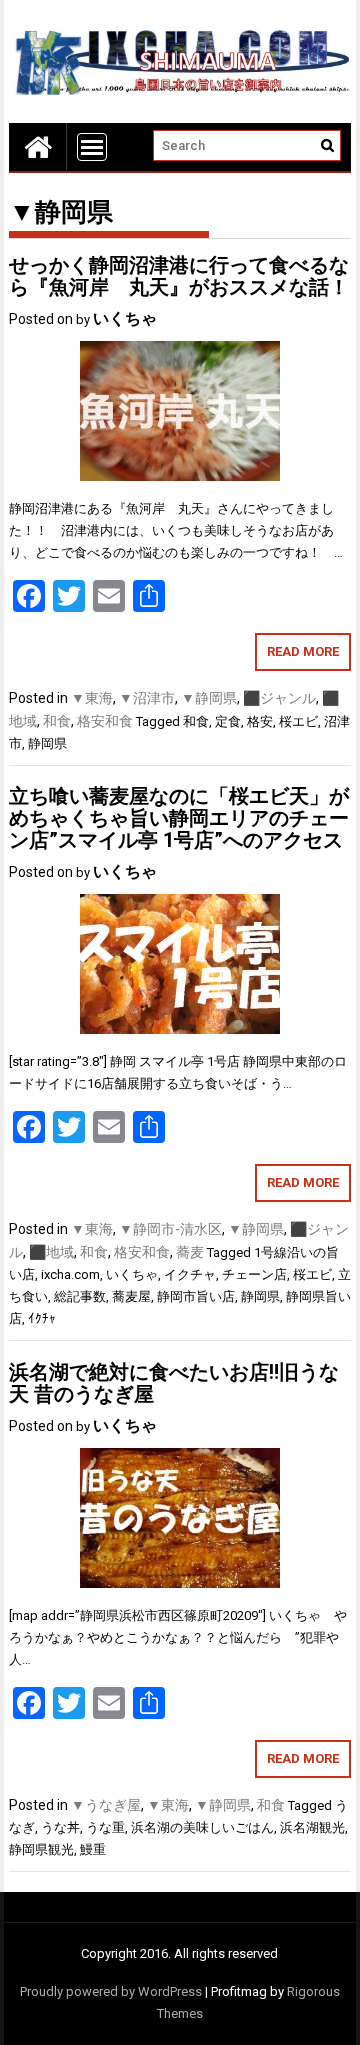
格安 (260, 721)
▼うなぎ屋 (106, 1805)
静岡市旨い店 (196, 1296)
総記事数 (80, 1296)
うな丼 (60, 1827)
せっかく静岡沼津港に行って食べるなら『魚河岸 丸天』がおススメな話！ (179, 276)
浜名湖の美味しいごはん (202, 1827)
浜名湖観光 (312, 1827)
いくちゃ (125, 318)
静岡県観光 (41, 1849)
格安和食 (105, 721)
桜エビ (298, 721)
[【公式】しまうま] (38, 146)
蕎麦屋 (131, 1296)
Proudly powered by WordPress (111, 1991)
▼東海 (92, 698)
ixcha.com (70, 1274)
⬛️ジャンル (279, 698)
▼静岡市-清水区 (170, 1229)
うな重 (105, 1827)
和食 (57, 721)
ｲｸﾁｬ (42, 1318)
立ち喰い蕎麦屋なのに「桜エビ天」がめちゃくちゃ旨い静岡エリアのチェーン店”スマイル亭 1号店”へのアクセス (179, 818)
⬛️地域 (51, 1252)
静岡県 (47, 743)
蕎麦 (190, 1252)
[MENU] (92, 147)
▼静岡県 (209, 698)
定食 (228, 721)
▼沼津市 (147, 698)
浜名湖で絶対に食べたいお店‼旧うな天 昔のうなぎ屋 (174, 1383)
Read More (303, 651)
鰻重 (93, 1849)
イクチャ (190, 1274)
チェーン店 (254, 1274)
